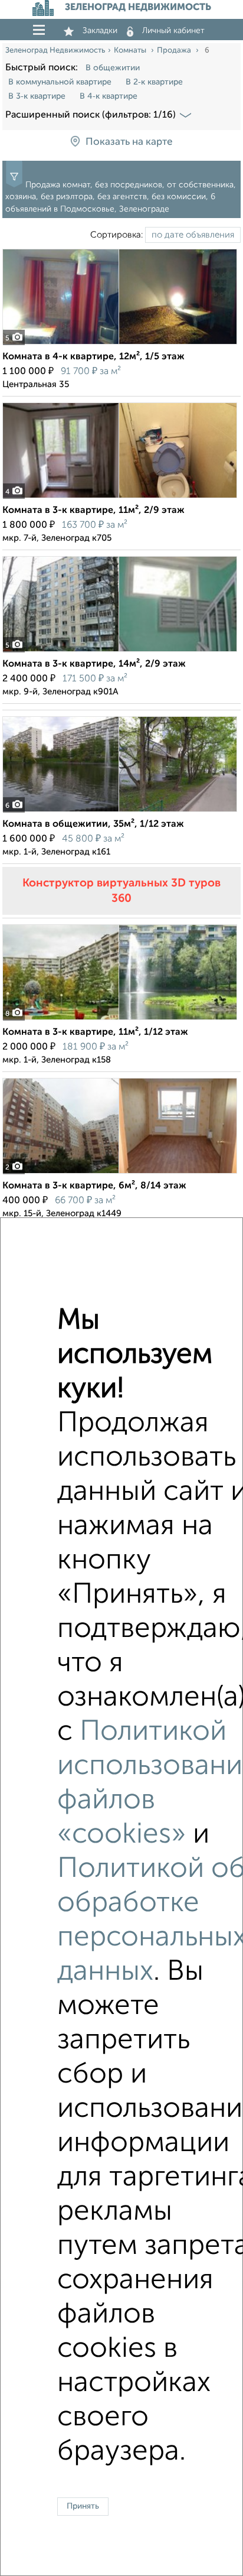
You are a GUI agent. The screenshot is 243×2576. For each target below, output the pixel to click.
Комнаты (131, 51)
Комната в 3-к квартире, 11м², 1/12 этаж (95, 1032)
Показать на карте (129, 143)
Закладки (100, 31)
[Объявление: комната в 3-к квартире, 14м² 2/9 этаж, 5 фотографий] (120, 652)
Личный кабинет (173, 31)
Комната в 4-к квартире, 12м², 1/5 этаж (93, 357)
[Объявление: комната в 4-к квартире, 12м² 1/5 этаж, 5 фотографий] (120, 344)
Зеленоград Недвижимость (55, 51)
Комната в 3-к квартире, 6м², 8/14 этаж (94, 1186)
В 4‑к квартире (109, 96)
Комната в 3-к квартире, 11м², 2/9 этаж (93, 511)
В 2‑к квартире (154, 82)
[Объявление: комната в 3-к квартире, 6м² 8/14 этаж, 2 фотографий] (120, 1173)
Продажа (175, 51)
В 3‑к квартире (37, 96)
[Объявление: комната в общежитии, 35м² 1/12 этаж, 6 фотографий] (120, 812)
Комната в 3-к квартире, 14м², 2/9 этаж (94, 664)
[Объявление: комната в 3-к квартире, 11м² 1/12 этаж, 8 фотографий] (120, 1020)
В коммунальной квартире (60, 82)
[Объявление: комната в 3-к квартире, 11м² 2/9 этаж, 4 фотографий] (120, 498)
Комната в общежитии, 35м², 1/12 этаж (93, 824)
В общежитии (113, 68)
